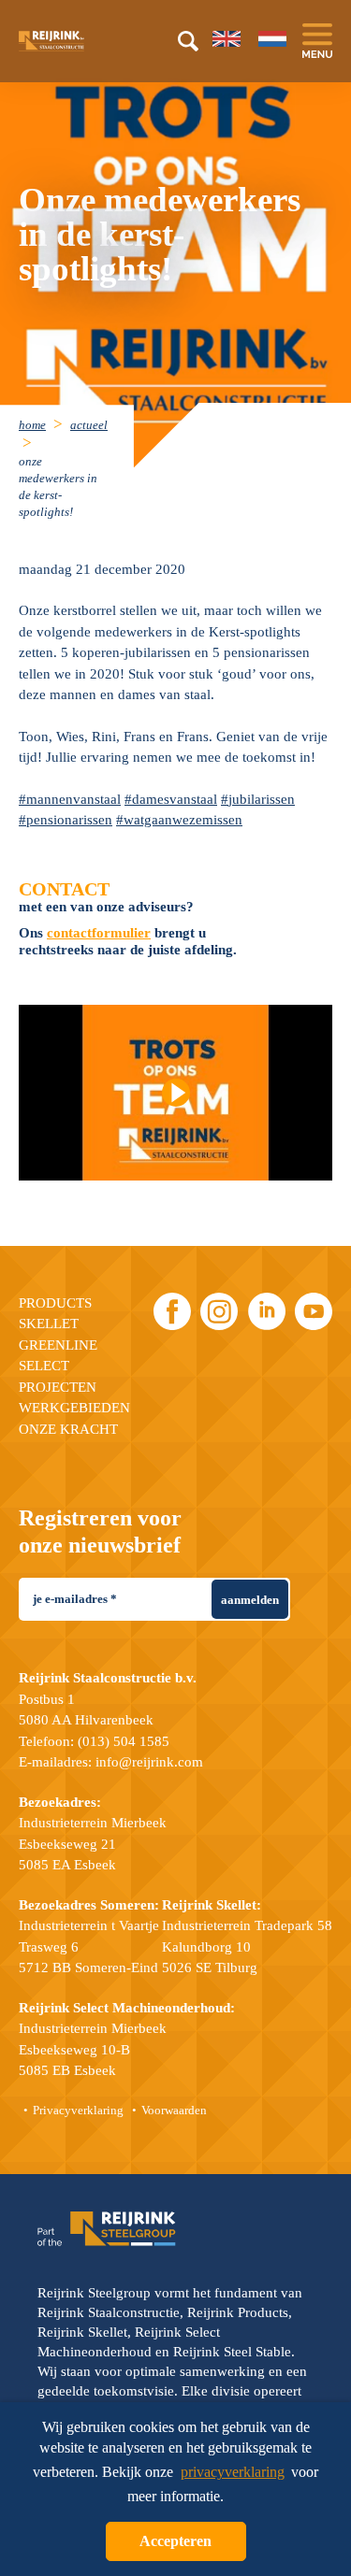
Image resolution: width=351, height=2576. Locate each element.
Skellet (49, 1324)
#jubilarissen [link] (258, 799)
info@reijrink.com (149, 1762)
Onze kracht (68, 1429)
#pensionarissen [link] (66, 820)
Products (55, 1303)
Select (44, 1366)
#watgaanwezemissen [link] (179, 820)
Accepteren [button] (175, 2541)
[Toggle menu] (317, 41)
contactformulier (99, 933)
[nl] (272, 39)
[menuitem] (43, 424)
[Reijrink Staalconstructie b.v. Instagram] (219, 1311)
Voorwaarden (174, 2110)
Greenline (58, 1345)
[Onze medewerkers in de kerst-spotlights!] (175, 1093)
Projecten (58, 1387)
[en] (227, 39)
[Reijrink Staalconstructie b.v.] (75, 41)
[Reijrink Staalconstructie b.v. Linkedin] (267, 1311)
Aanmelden (250, 1600)
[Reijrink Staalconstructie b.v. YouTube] (314, 1311)
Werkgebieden (74, 1408)
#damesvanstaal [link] (171, 799)
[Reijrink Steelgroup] (107, 2229)
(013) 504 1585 (124, 1741)
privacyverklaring (233, 2472)
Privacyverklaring (78, 2110)
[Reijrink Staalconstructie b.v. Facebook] (172, 1311)
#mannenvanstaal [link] (70, 799)
